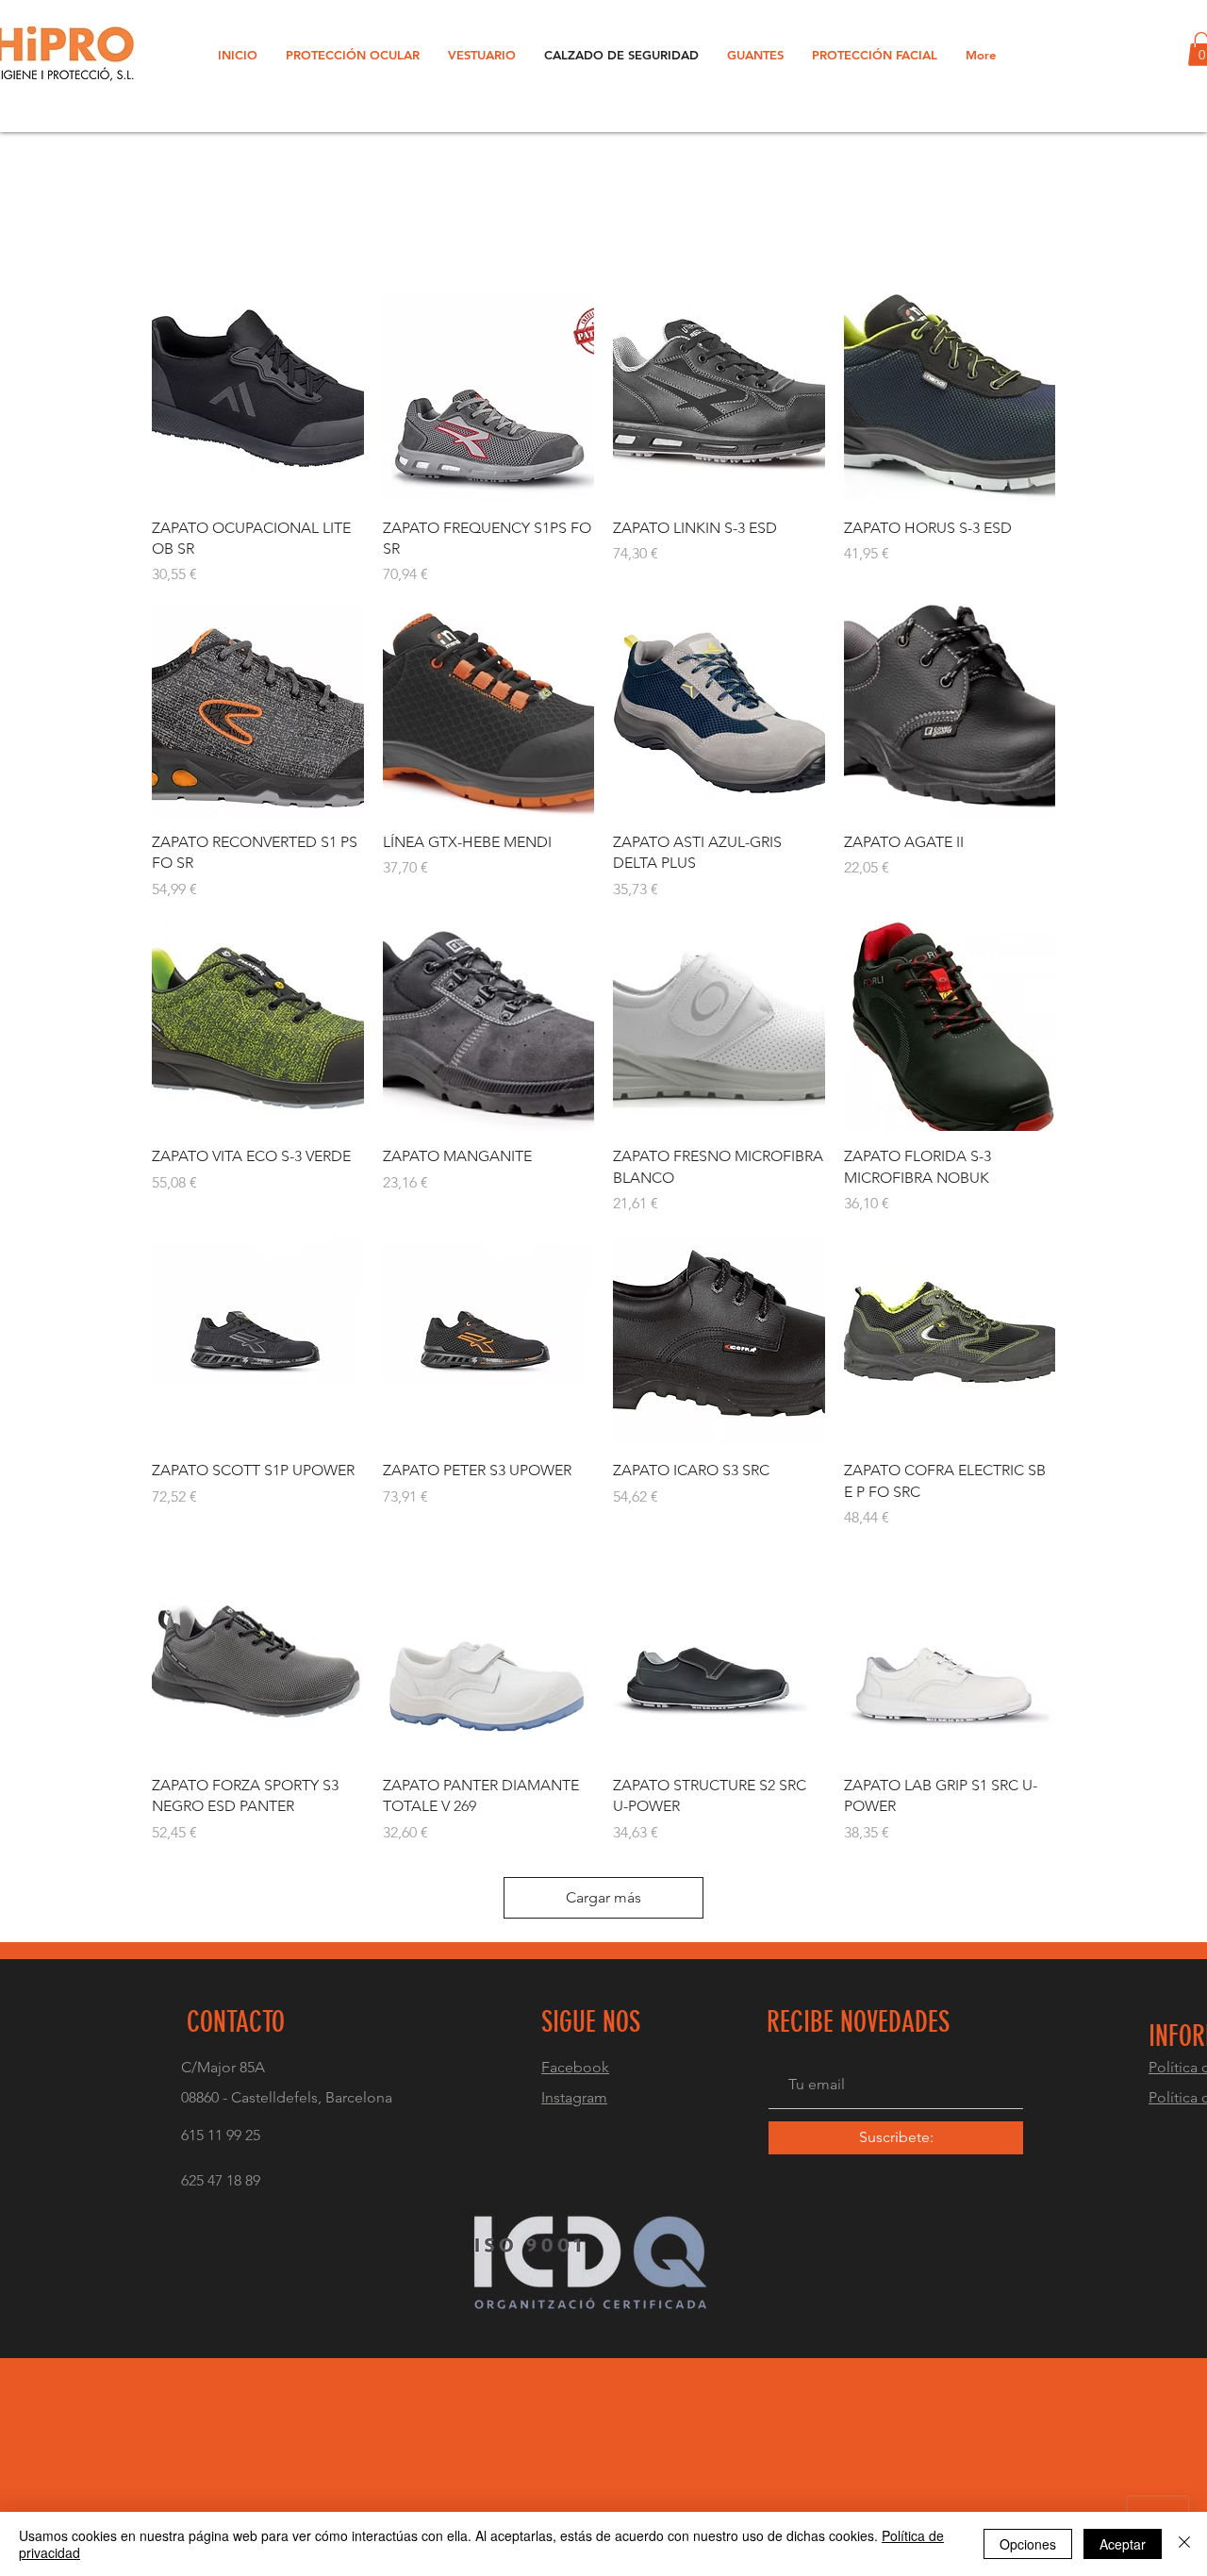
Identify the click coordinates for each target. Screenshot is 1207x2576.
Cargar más (603, 1897)
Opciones (1028, 2544)
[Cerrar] (1184, 2544)
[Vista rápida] (258, 397)
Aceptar (1123, 2544)
